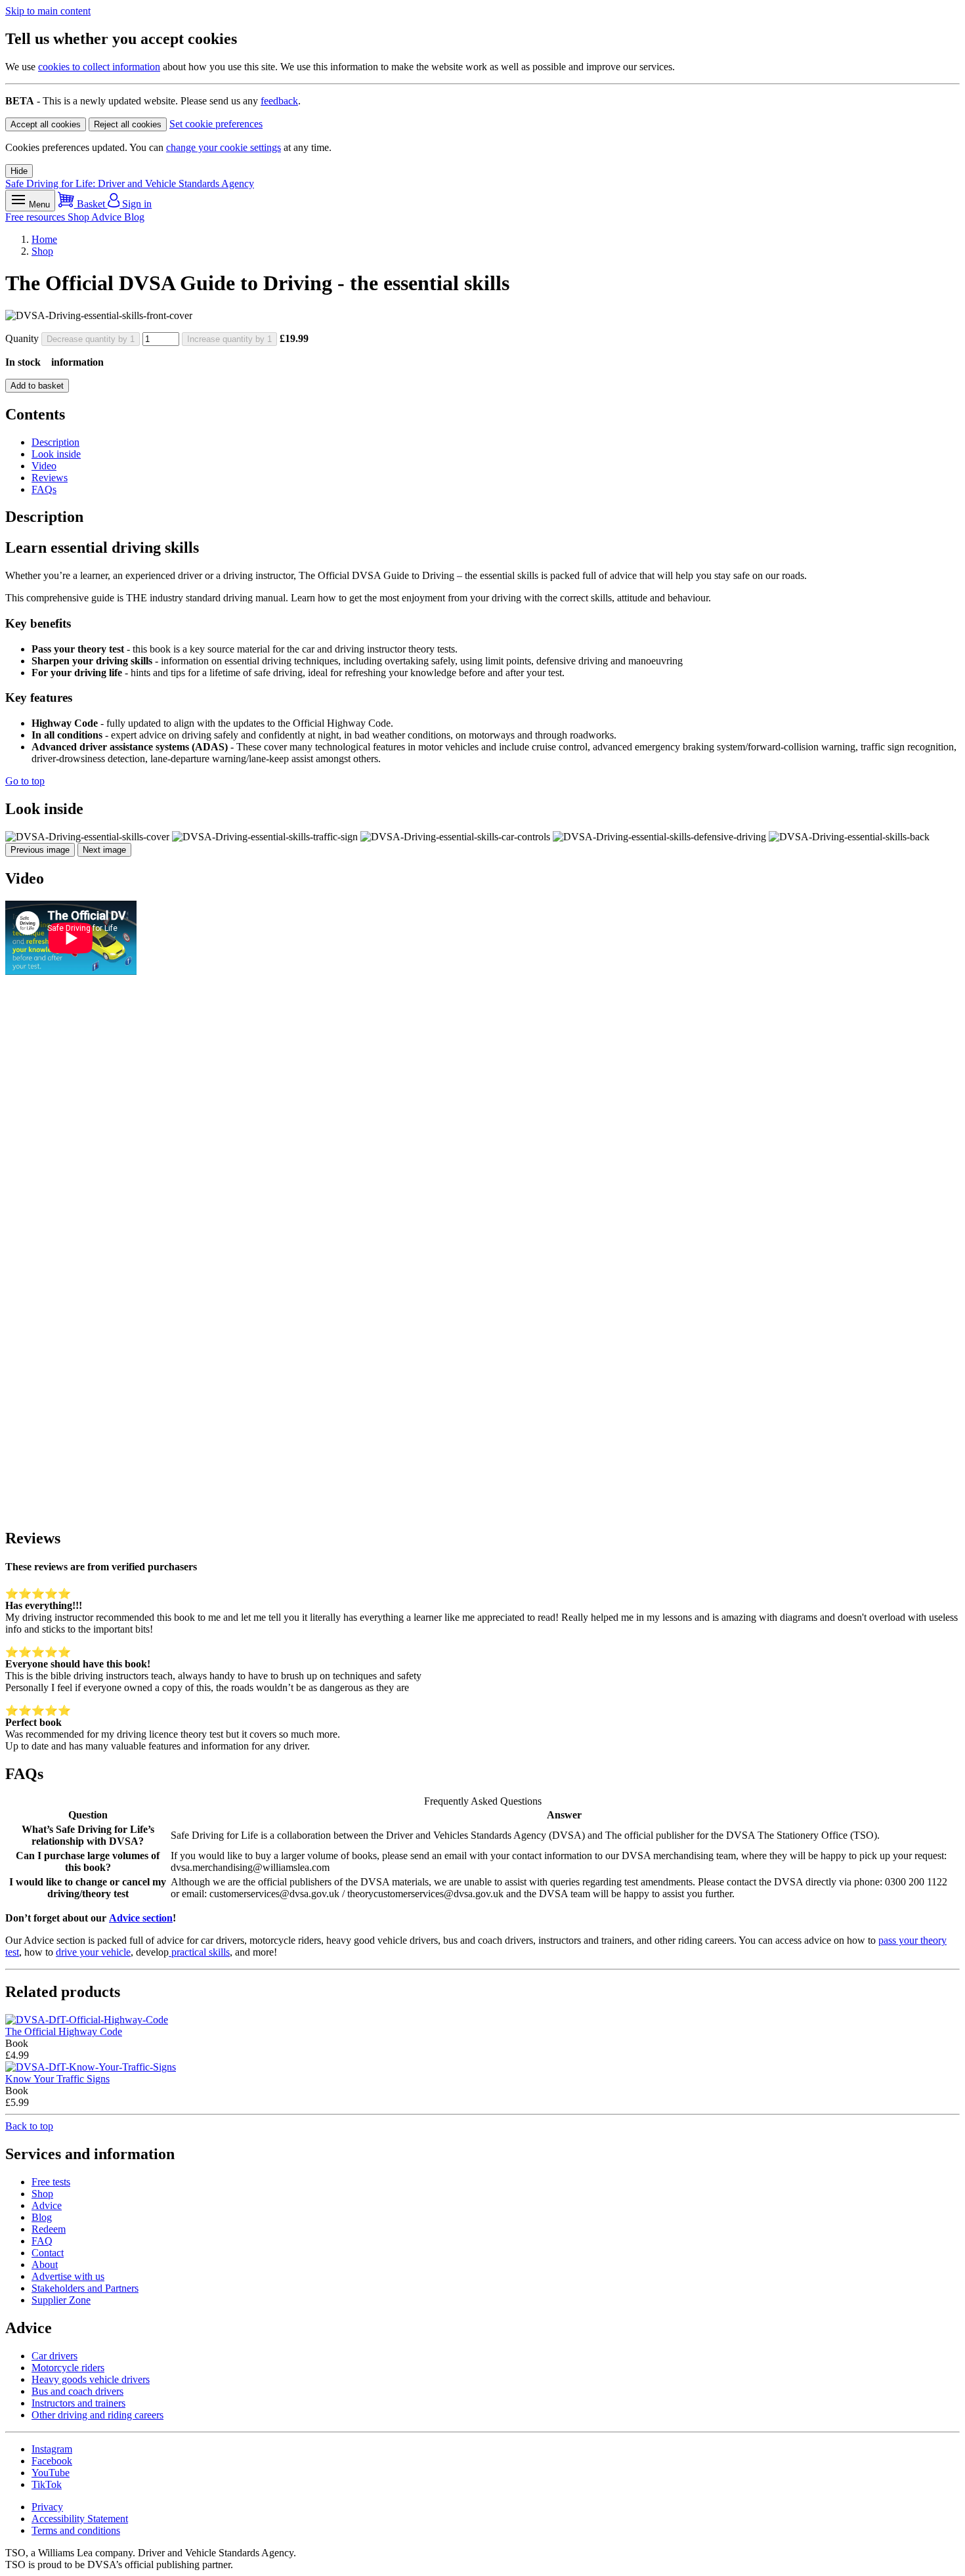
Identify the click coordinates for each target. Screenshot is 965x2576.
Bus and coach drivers (77, 2391)
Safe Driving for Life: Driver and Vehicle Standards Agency (130, 183)
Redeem (49, 2229)
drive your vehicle (93, 1952)
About (45, 2265)
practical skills (199, 1952)
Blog (134, 217)
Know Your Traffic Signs (57, 2079)
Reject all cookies (128, 124)
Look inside (56, 454)
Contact (48, 2253)
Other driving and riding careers (97, 2415)
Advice (108, 217)
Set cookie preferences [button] (216, 124)
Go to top (25, 781)
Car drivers (54, 2356)
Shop (79, 217)
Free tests (51, 2182)
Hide (19, 171)
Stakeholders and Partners (85, 2288)
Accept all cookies (46, 124)
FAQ (42, 2241)
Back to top (29, 2126)
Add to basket (37, 386)
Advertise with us (68, 2276)
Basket (91, 204)
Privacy (47, 2507)
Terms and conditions (76, 2530)
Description (55, 442)
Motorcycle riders (68, 2368)
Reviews (50, 478)
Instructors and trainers (78, 2403)
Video (44, 466)
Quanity (22, 338)
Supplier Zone (61, 2300)
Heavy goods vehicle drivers (91, 2379)
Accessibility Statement (80, 2519)
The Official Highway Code (64, 2031)
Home (44, 239)
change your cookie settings (224, 147)
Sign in (136, 204)
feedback (279, 101)
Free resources (36, 217)
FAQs (44, 489)
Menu (38, 204)
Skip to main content (48, 11)
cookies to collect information (99, 67)
